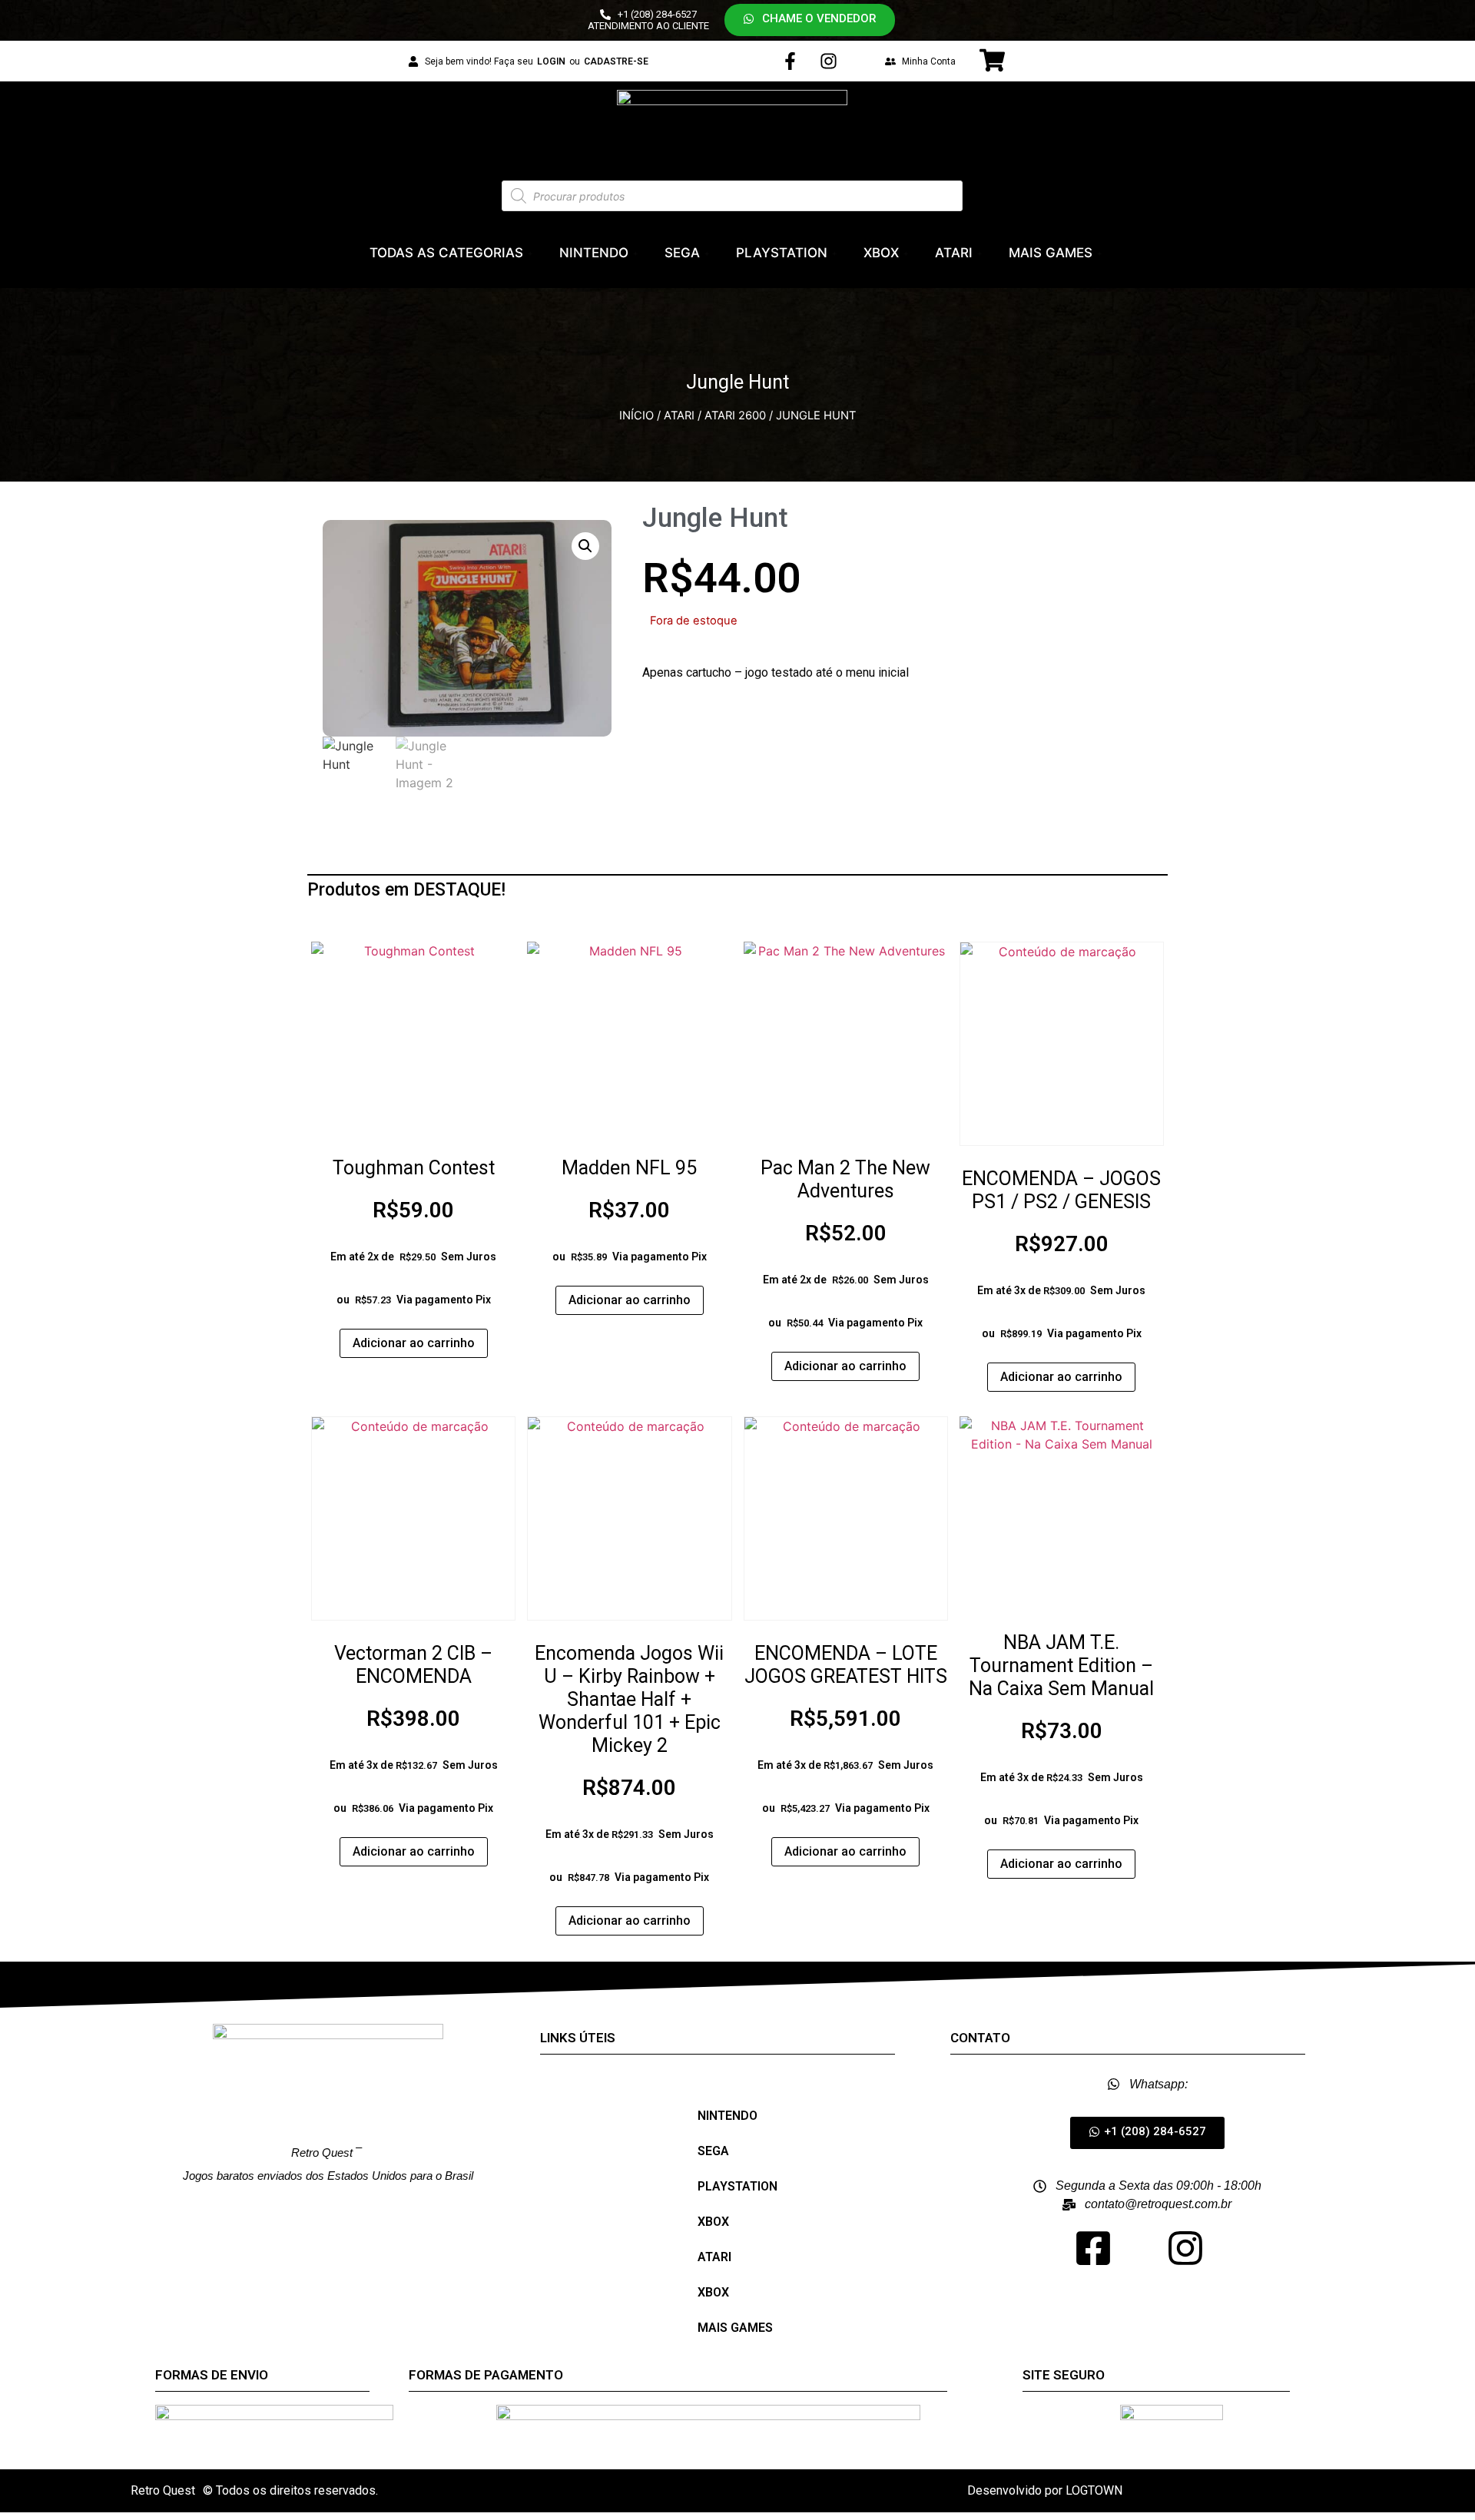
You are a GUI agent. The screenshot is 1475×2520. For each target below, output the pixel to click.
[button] (810, 20)
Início (636, 416)
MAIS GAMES (1051, 253)
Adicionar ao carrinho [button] (414, 1343)
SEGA (682, 253)
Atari (679, 416)
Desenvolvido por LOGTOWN (1045, 2490)
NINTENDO (594, 253)
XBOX (881, 253)
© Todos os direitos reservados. (290, 2490)
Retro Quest (163, 2490)
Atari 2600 (735, 416)
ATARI (954, 253)
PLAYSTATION (782, 253)
